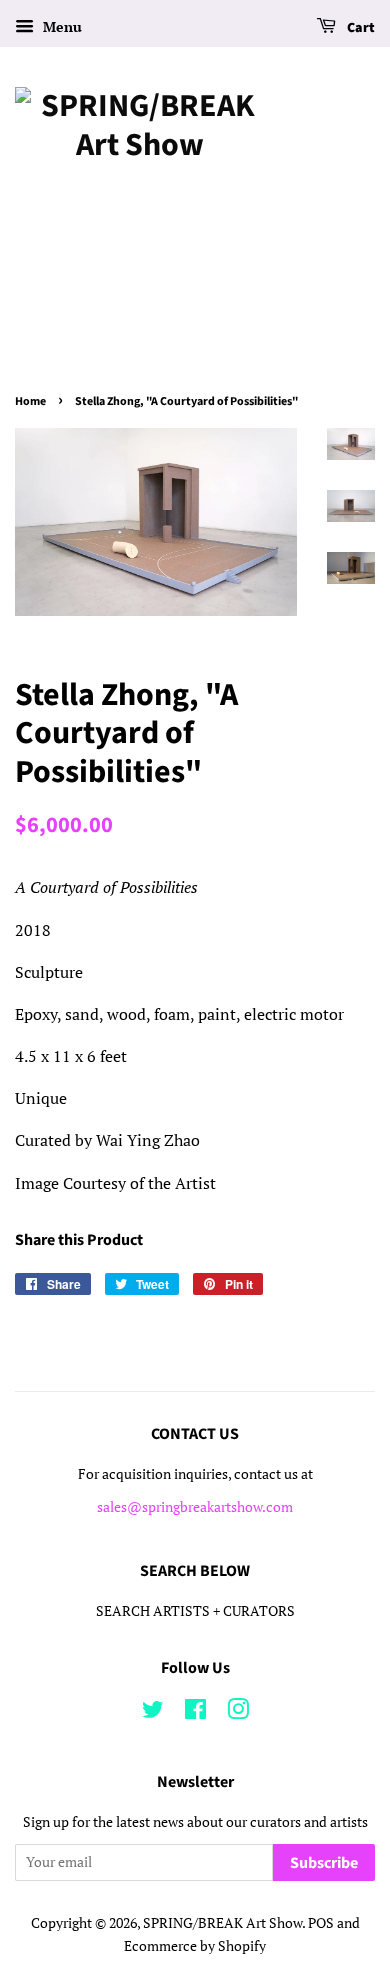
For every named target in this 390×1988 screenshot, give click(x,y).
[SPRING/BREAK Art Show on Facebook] (195, 1713)
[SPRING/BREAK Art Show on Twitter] (153, 1713)
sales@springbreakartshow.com (195, 1507)
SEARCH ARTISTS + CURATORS (195, 1611)
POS (321, 1923)
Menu (60, 26)
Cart (359, 28)
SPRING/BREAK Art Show (222, 1923)
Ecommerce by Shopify (195, 1946)
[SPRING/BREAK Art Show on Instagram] (238, 1713)
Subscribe (324, 1863)
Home (30, 401)
